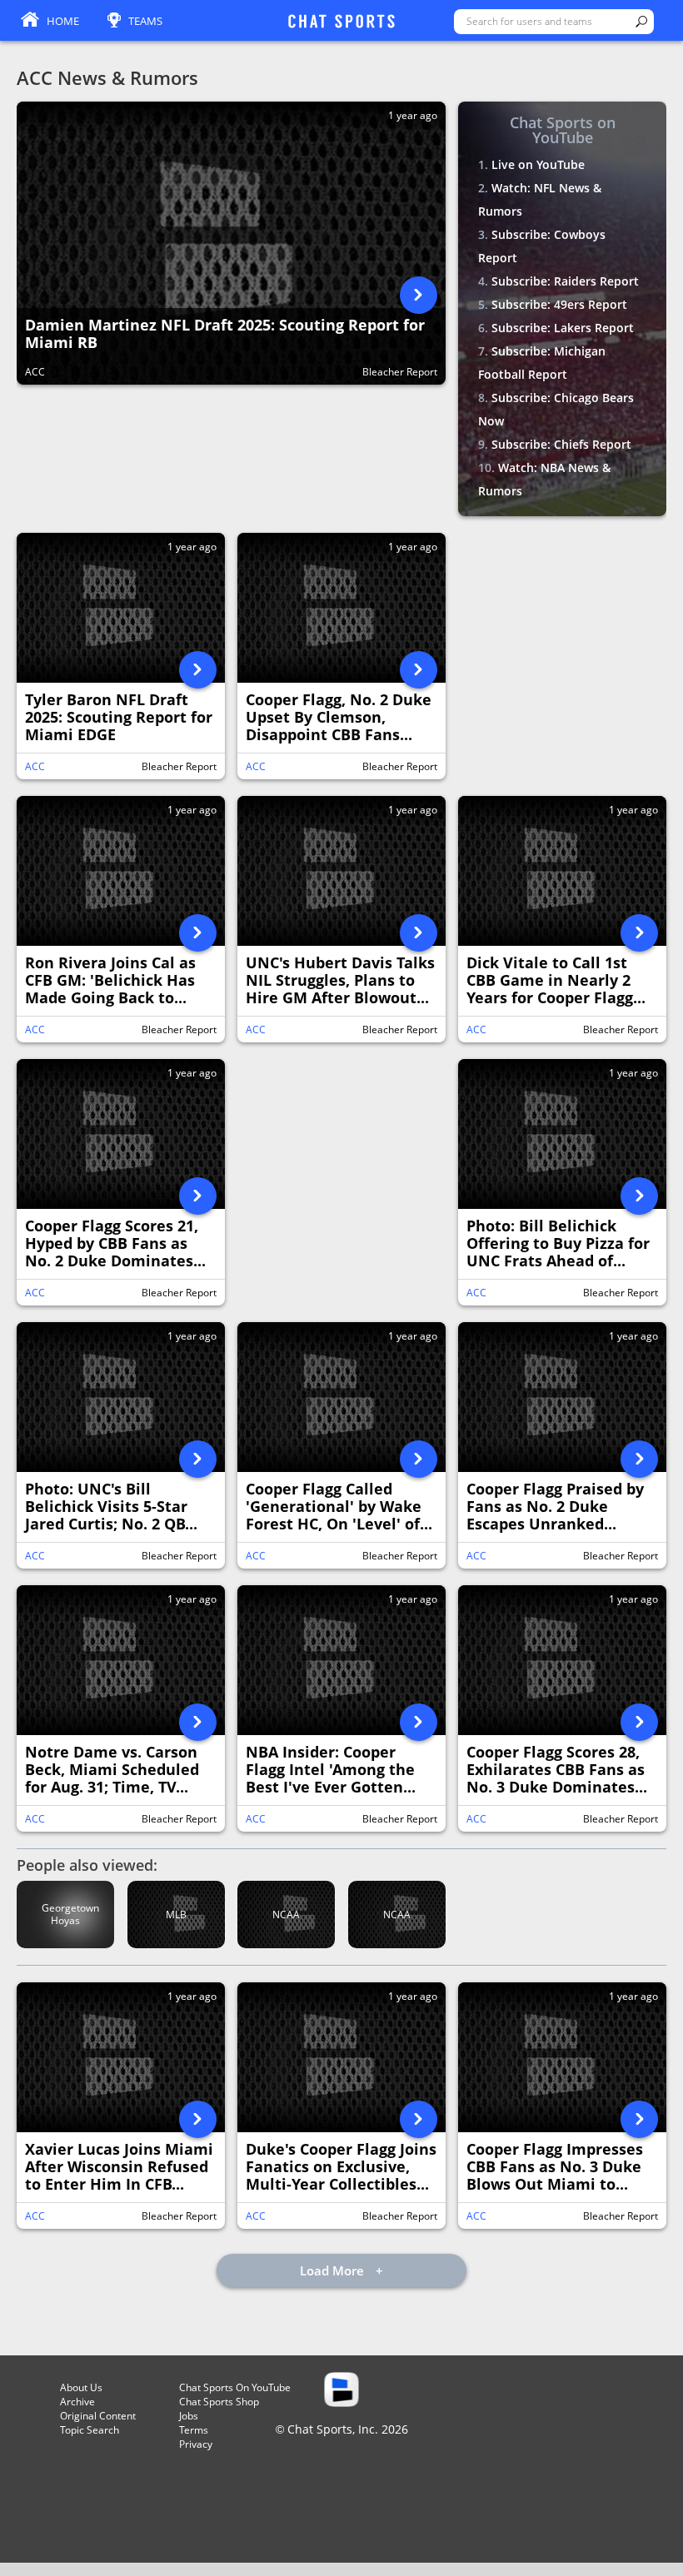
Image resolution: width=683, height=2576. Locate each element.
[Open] (419, 295)
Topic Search (90, 2430)
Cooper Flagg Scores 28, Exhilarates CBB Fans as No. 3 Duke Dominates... (557, 1770)
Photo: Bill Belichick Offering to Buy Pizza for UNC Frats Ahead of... (558, 1244)
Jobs (189, 2416)
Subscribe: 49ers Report (559, 304)
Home (63, 21)
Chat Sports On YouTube (235, 2387)
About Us (81, 2387)
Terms (194, 2430)
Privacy (196, 2444)
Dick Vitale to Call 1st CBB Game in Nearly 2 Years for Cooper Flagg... (556, 981)
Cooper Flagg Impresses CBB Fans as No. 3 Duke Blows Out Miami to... (555, 2167)
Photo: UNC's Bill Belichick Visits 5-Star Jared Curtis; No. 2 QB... (111, 1507)
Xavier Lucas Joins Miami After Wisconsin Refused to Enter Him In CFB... (119, 2167)
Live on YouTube (538, 164)
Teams (145, 21)
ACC (35, 372)
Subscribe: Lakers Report (563, 328)
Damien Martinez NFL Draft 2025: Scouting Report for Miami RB (225, 334)
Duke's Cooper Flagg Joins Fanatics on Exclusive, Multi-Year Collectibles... (341, 2167)
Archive (77, 2402)
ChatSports (341, 22)
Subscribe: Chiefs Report (561, 444)
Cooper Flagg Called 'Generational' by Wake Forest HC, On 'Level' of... (339, 1507)
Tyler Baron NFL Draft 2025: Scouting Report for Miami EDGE (119, 718)
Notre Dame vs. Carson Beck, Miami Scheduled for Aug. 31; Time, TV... (112, 1770)
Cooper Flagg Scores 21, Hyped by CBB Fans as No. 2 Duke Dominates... (115, 1244)
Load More (334, 2270)
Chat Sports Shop (219, 2402)
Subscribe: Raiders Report (565, 281)
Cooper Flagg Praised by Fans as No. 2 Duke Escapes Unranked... (555, 1507)
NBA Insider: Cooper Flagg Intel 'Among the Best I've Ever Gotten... (331, 1770)
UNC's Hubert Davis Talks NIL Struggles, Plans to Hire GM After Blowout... (340, 981)
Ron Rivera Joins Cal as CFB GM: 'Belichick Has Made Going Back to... (110, 981)
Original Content (98, 2416)
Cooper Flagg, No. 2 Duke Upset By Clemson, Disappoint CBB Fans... (339, 718)
